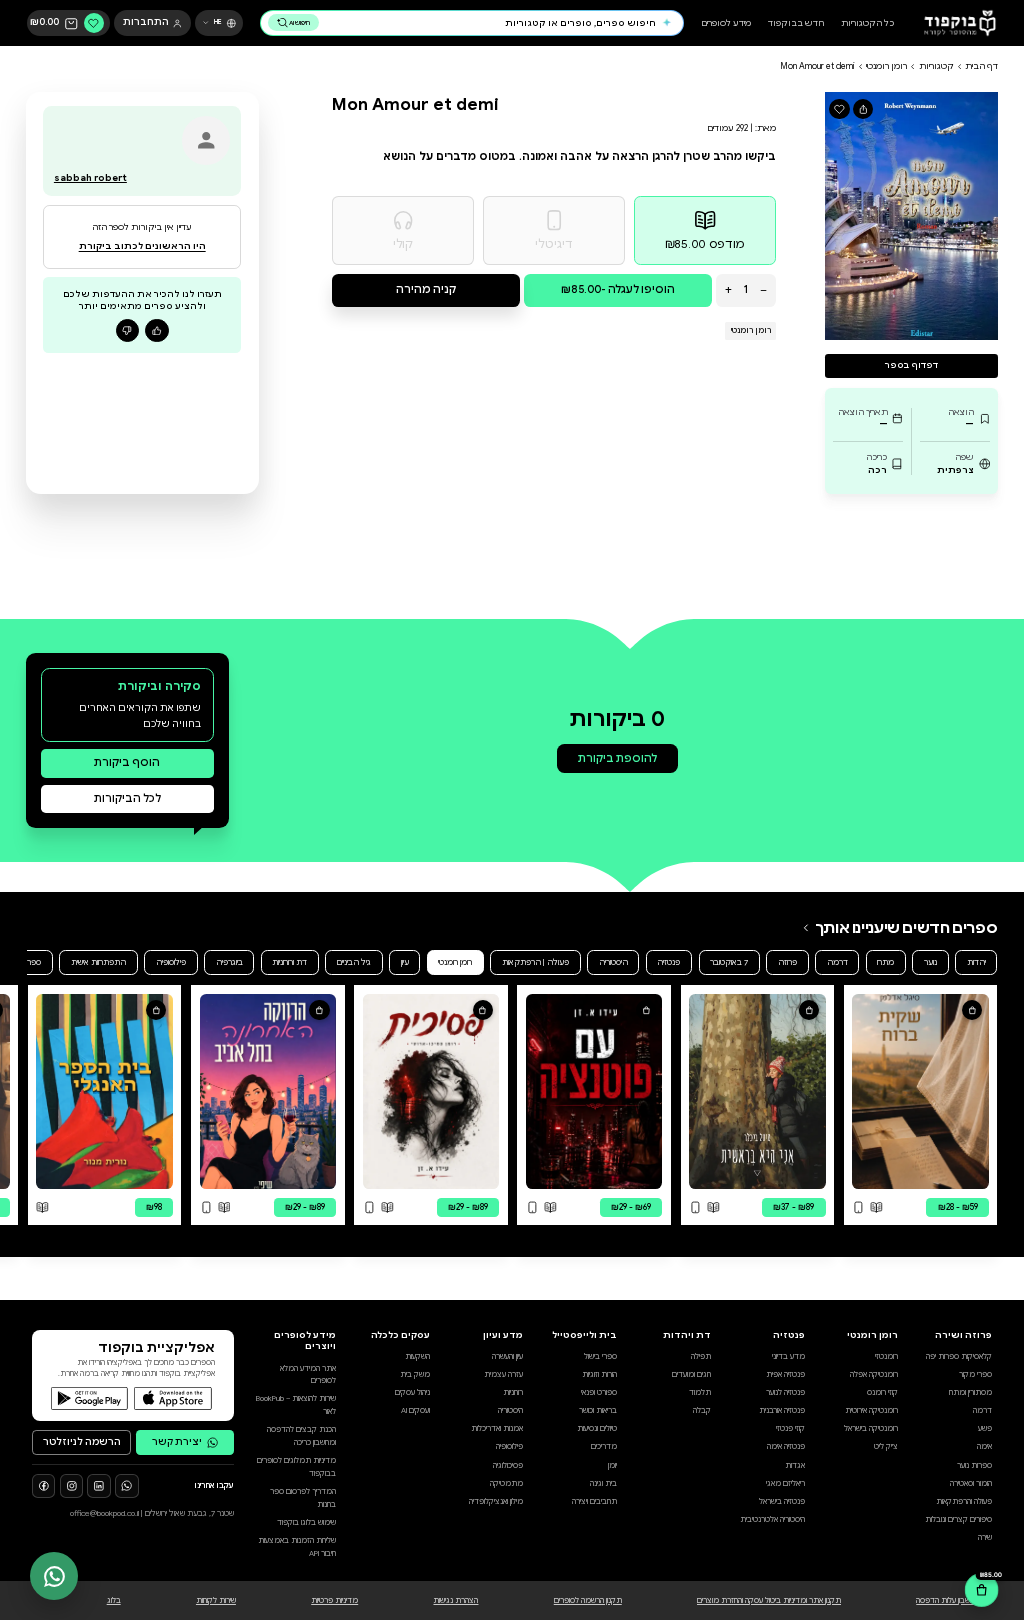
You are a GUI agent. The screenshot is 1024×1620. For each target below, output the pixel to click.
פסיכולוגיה (508, 1465)
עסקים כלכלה (400, 1335)
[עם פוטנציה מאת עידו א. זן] (594, 1091)
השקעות (417, 1356)
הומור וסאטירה (971, 1483)
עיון (405, 962)
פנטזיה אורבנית (782, 1410)
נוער (930, 962)
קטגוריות (936, 66)
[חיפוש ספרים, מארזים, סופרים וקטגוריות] (667, 23)
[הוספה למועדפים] (839, 109)
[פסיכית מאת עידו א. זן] (431, 1091)
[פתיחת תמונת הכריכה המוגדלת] (912, 215)
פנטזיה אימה (786, 1446)
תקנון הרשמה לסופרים (588, 1600)
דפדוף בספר (911, 365)
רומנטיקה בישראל (871, 1428)
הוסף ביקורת (127, 762)
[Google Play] (90, 1398)
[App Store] (173, 1398)
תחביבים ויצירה (594, 1501)
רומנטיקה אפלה (874, 1374)
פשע (985, 1428)
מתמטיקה (506, 1483)
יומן (612, 1465)
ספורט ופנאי (599, 1392)
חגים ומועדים (691, 1374)
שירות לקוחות (216, 1600)
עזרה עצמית (503, 1374)
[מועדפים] (94, 23)
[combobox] (490, 23)
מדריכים (604, 1446)
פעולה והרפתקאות (964, 1501)
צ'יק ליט (886, 1446)
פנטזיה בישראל (782, 1501)
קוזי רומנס (882, 1392)
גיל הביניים (354, 962)
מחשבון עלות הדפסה (948, 1600)
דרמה (837, 962)
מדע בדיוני (788, 1356)
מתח (885, 962)
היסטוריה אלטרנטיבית (772, 1519)
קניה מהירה (426, 289)
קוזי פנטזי (790, 1428)
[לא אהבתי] (127, 330)
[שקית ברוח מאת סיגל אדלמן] (920, 1091)
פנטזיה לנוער (785, 1392)
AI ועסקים (415, 1410)
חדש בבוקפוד (796, 23)
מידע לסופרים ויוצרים (305, 1341)
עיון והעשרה (507, 1356)
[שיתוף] (863, 109)
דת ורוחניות (289, 962)
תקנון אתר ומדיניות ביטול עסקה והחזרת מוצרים (769, 1600)
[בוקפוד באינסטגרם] (71, 1485)
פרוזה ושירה (963, 1335)
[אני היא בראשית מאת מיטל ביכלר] (757, 1091)
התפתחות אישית (98, 962)
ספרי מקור (975, 1374)
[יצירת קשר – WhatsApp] (54, 1576)
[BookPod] (956, 23)
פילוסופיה (171, 962)
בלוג (114, 1600)
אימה (984, 1446)
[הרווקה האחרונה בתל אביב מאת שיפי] (268, 1091)
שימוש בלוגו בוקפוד (306, 1522)
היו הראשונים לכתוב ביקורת (142, 246)
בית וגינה (603, 1483)
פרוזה (787, 962)
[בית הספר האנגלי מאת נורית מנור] (104, 1091)
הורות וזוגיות (599, 1374)
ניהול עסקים (412, 1392)
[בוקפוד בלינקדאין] (98, 1485)
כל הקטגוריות (867, 23)
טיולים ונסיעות (597, 1428)
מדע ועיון (503, 1335)
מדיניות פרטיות (334, 1600)
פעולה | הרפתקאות (535, 962)
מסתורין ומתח (970, 1392)
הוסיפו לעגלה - (618, 289)
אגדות (795, 1465)
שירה (985, 1537)
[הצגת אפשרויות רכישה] (972, 1010)
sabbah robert (90, 178)
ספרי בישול (600, 1356)
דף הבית (981, 66)
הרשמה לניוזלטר (82, 1442)
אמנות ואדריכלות (497, 1428)
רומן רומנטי (886, 66)
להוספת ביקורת (617, 758)
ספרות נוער (974, 1465)
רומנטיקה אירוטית (871, 1410)
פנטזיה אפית (785, 1374)
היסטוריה (613, 962)
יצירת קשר (177, 1442)
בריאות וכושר (598, 1410)
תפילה (701, 1356)
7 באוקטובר (729, 962)
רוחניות (513, 1392)
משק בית (415, 1374)
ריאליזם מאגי (785, 1483)
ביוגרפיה (229, 962)
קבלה (702, 1410)
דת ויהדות (687, 1335)
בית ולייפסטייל (584, 1335)
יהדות (976, 962)
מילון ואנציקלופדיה (496, 1501)
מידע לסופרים (726, 23)
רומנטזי (886, 1356)
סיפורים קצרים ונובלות (958, 1519)
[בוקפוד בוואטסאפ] (126, 1485)
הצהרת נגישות (455, 1600)
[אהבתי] (156, 330)
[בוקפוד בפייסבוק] (43, 1485)
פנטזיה (668, 962)
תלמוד (700, 1392)
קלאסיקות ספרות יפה (959, 1356)
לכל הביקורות (127, 798)
